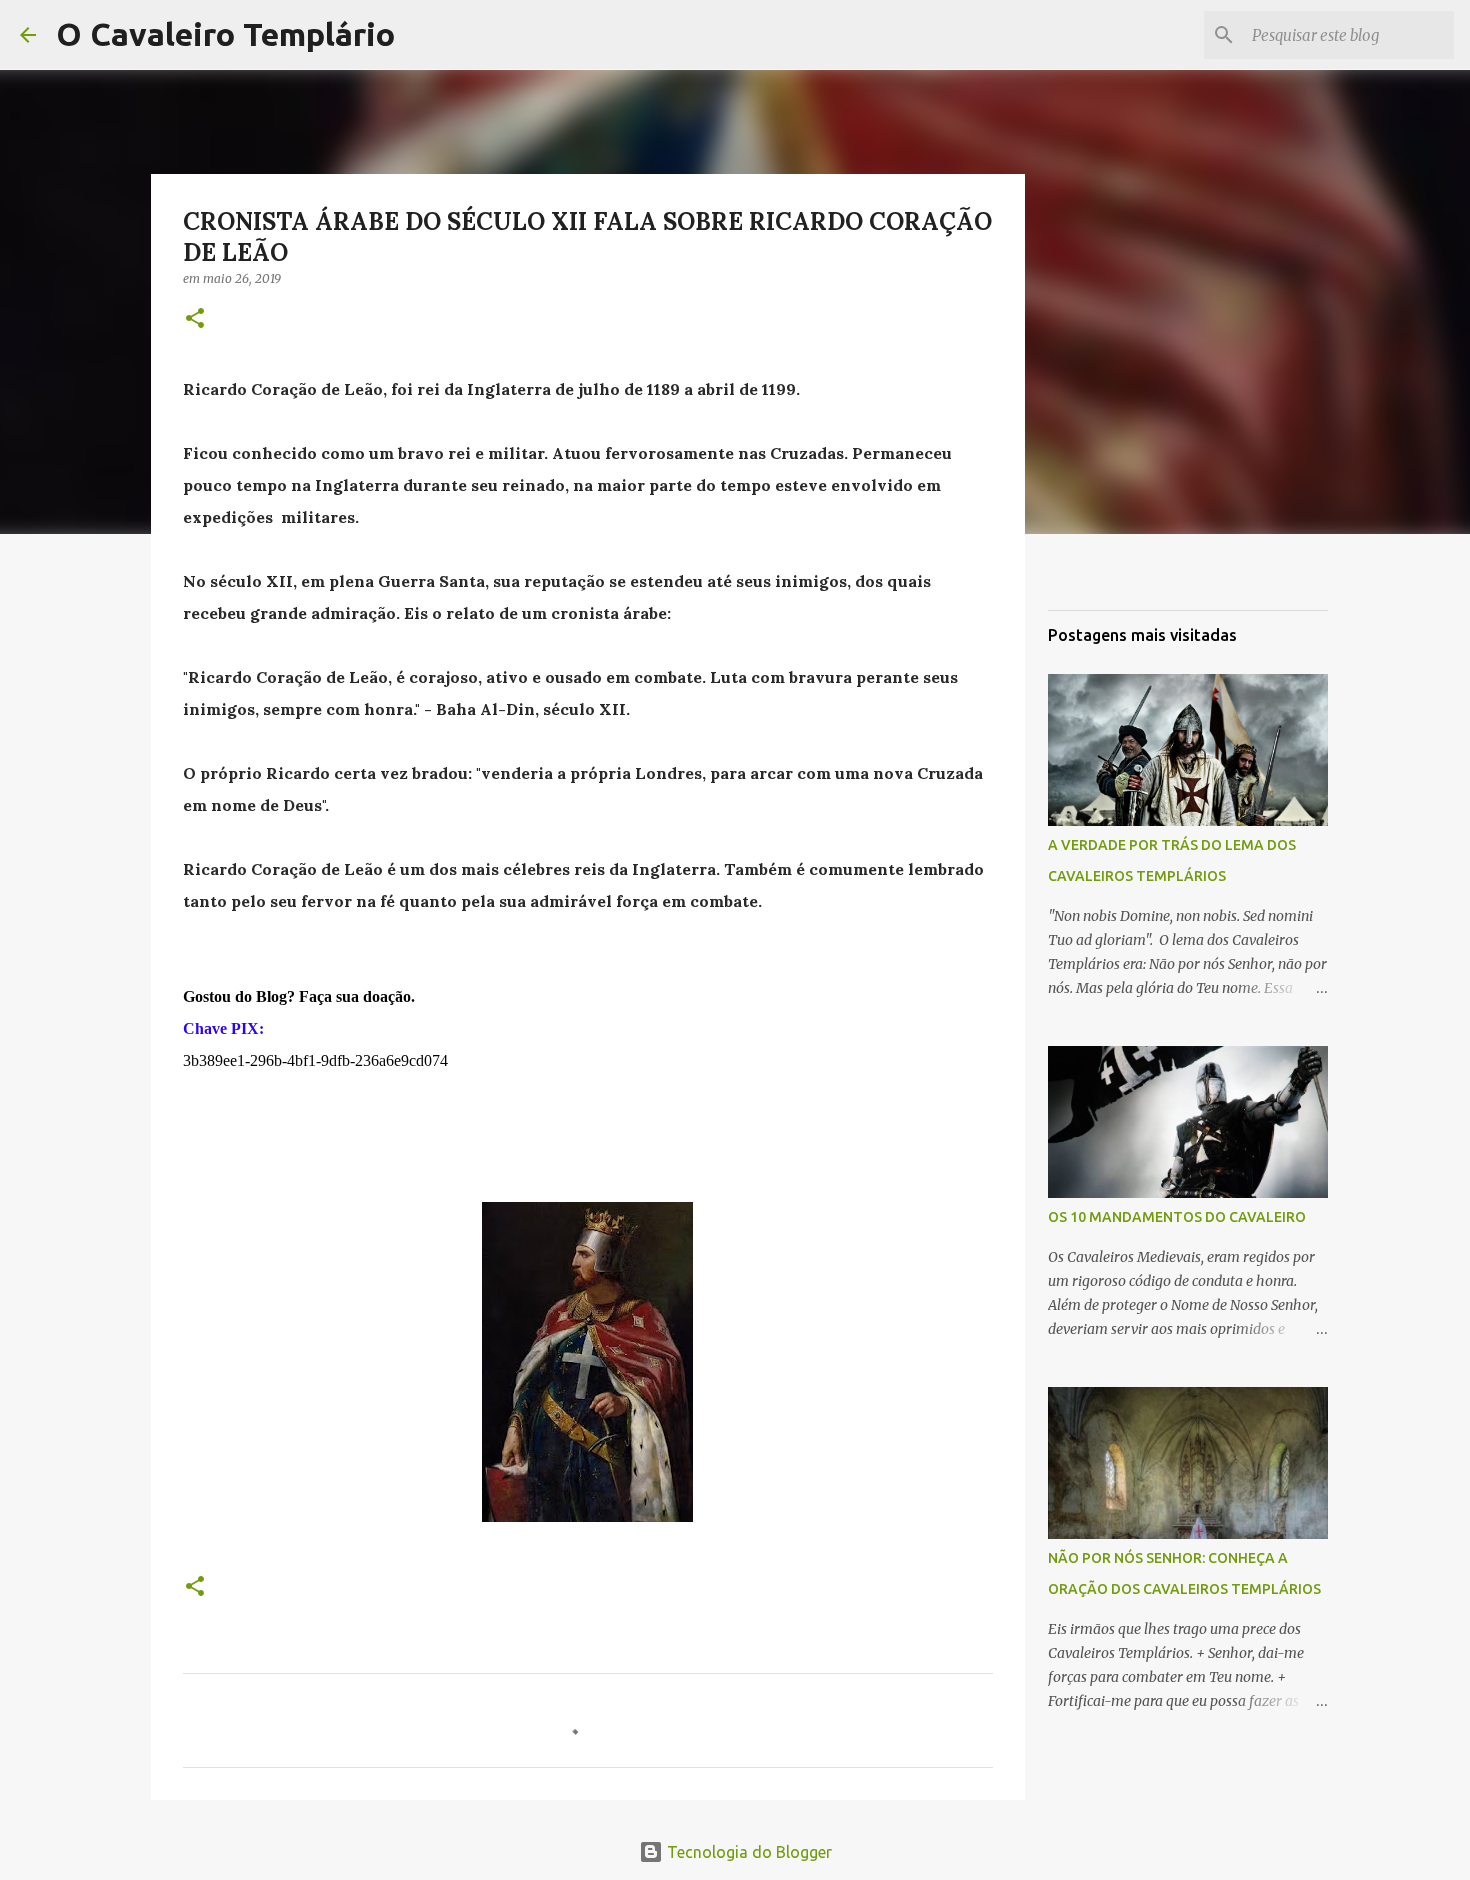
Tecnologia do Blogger (747, 1852)
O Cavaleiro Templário (225, 34)
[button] (195, 319)
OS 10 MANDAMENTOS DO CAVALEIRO (1177, 1217)
